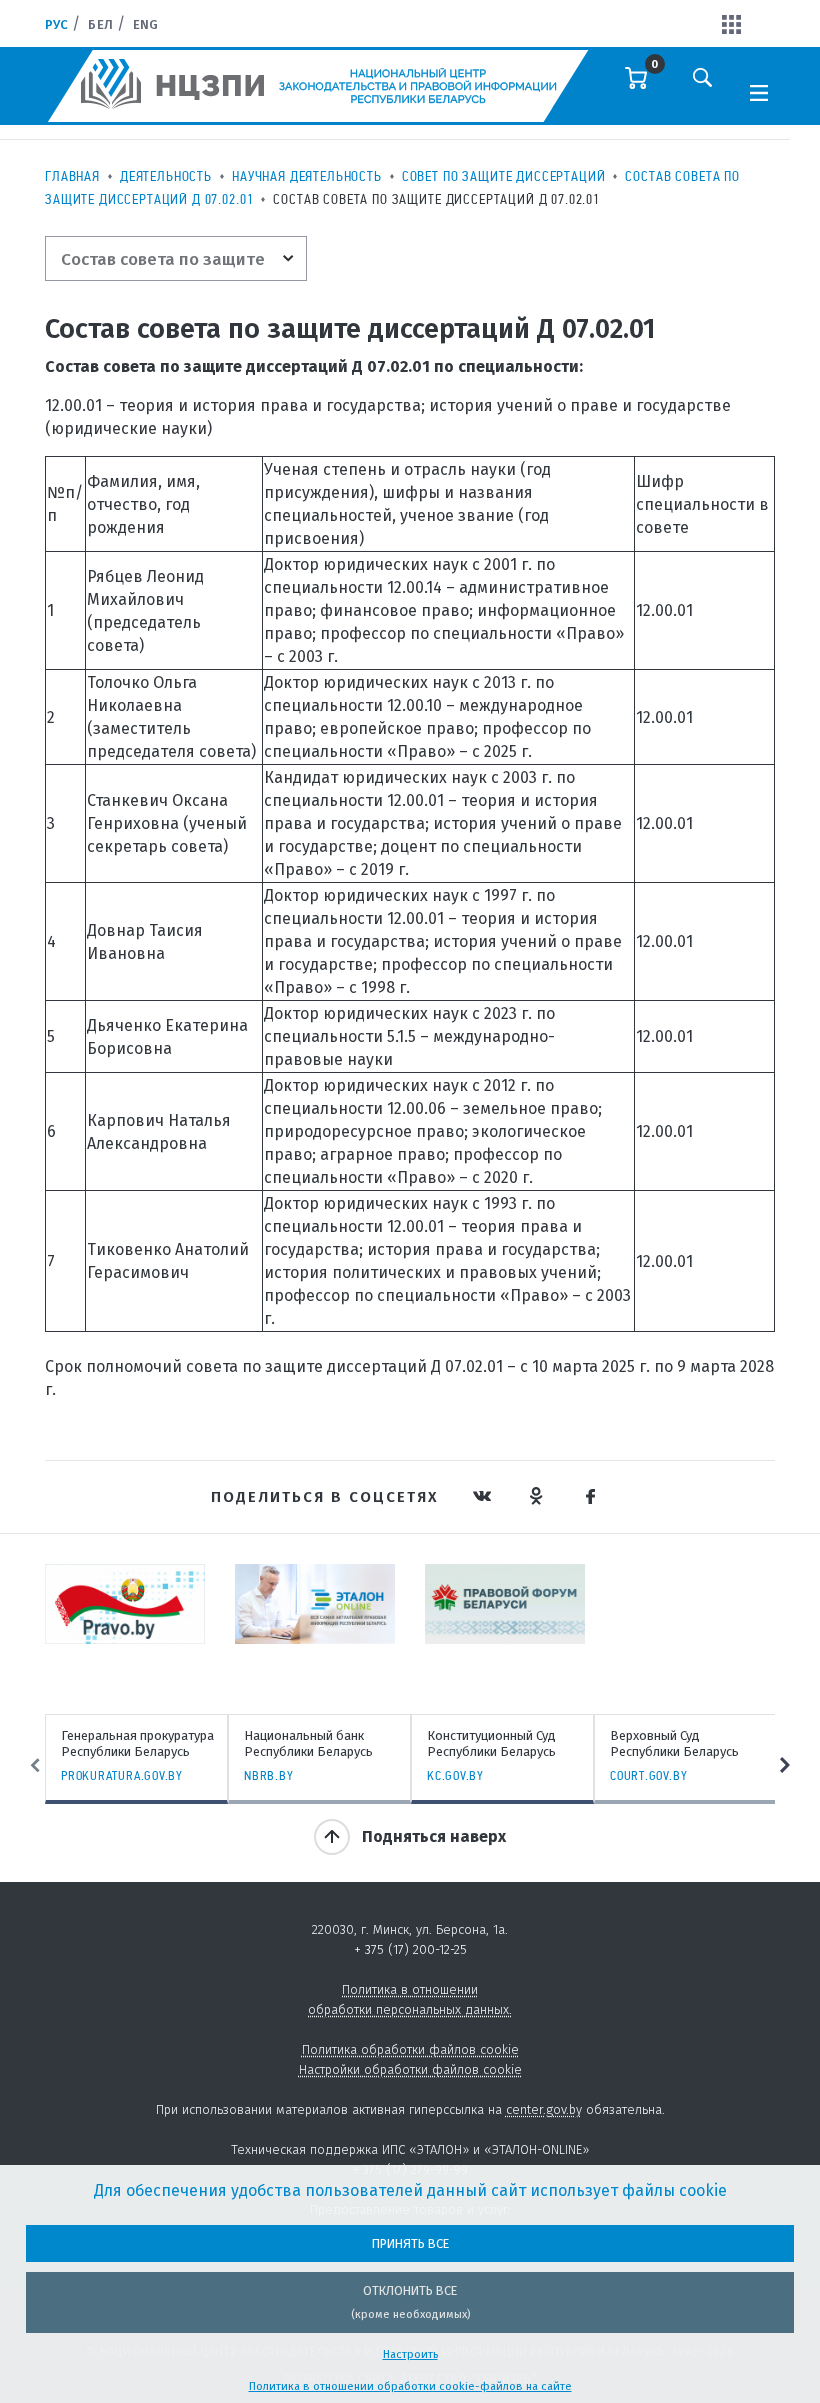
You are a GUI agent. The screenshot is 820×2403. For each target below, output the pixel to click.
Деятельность (166, 176)
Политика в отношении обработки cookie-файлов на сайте (410, 2386)
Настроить (410, 2354)
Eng (145, 24)
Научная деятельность (307, 176)
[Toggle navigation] (759, 91)
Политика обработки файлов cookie (410, 2049)
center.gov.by (544, 2109)
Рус (56, 24)
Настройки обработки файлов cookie (410, 2069)
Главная (72, 176)
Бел (100, 24)
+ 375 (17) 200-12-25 (410, 1949)
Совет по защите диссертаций (504, 176)
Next (785, 1765)
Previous (35, 1765)
